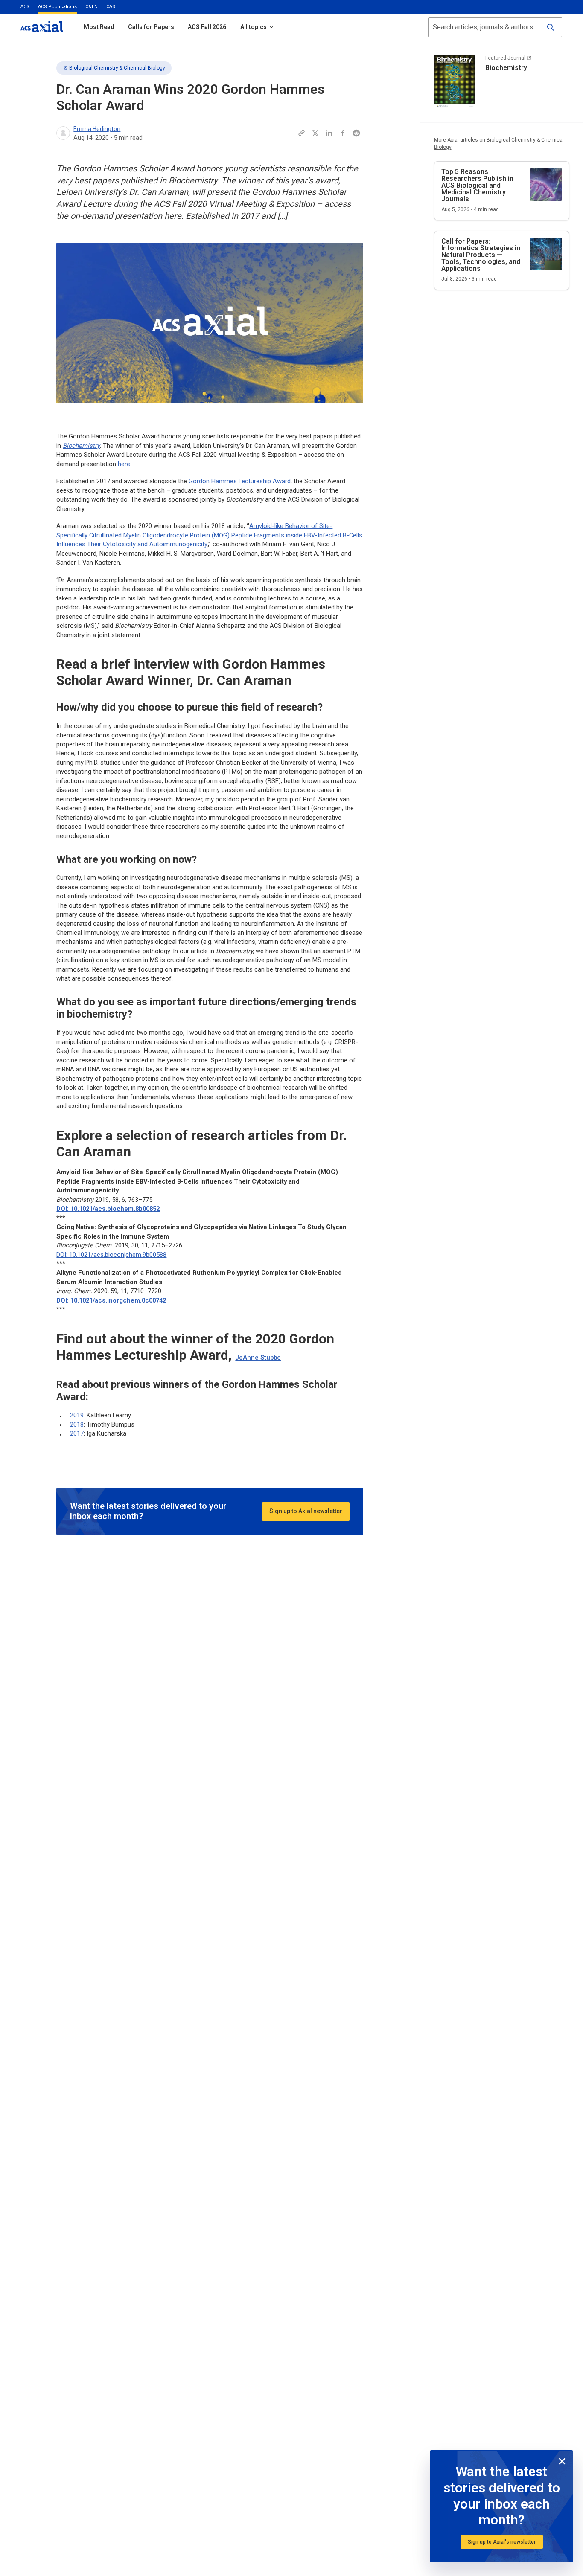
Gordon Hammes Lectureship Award (240, 481)
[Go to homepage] (42, 27)
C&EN (92, 7)
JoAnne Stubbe (258, 1358)
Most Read (99, 27)
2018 (77, 1424)
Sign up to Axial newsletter (306, 1511)
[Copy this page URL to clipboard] (302, 133)
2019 (77, 1415)
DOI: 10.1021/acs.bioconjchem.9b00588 (111, 1255)
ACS (25, 7)
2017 (77, 1433)
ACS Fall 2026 (207, 27)
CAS (111, 7)
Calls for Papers (151, 27)
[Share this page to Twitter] (315, 133)
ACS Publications (57, 7)
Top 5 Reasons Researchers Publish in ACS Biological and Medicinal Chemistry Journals (477, 185)
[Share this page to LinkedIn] (329, 133)
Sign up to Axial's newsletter (502, 2542)
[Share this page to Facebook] (343, 133)
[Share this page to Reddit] (356, 133)
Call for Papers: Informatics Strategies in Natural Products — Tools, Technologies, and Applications (481, 255)
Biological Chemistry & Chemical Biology (117, 68)
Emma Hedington (97, 129)
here (124, 464)
